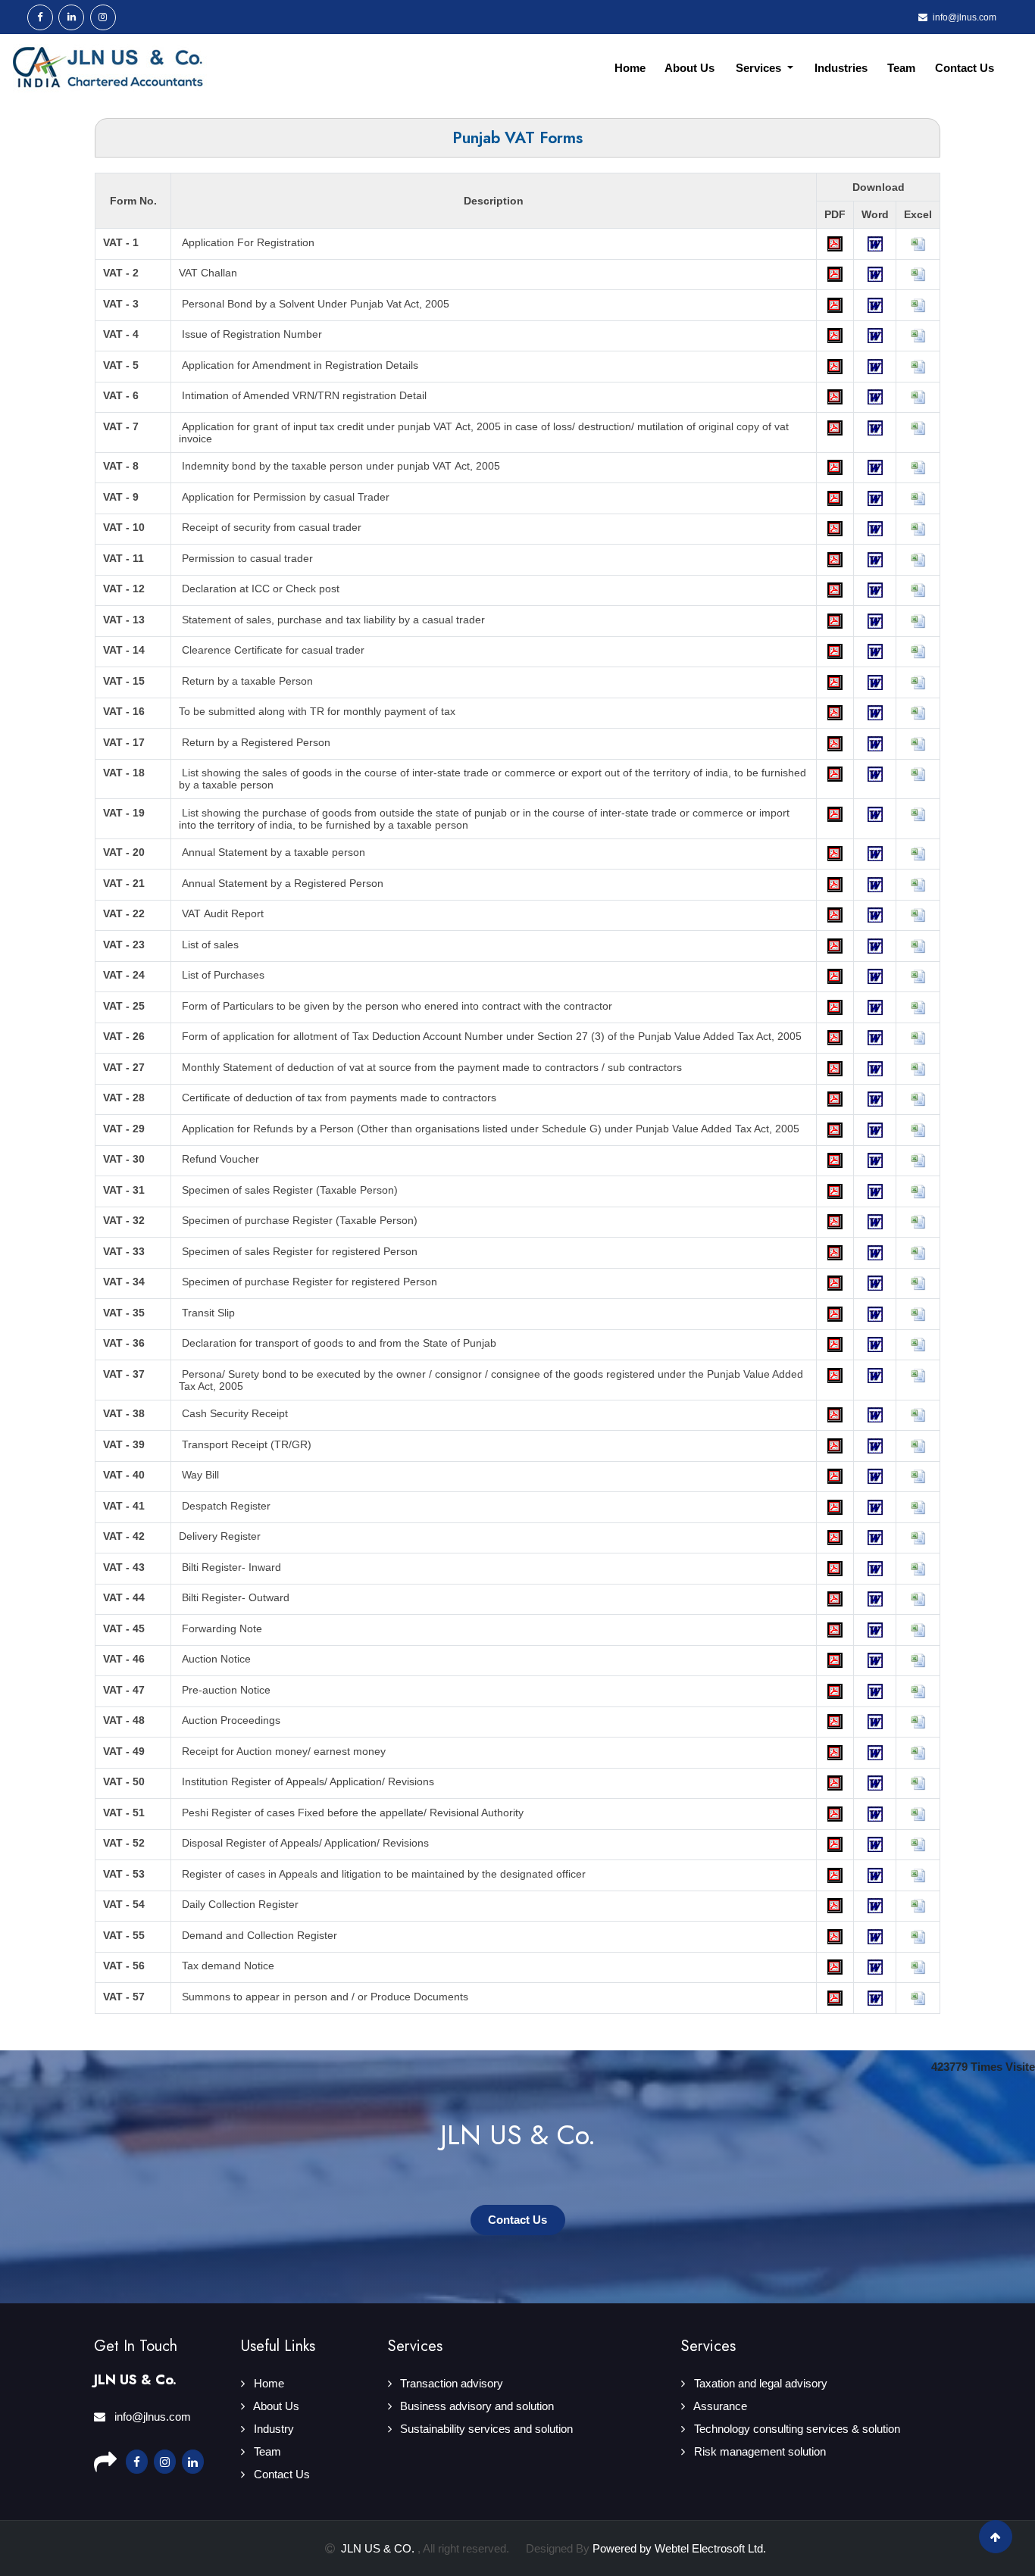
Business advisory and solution (475, 2406)
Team (901, 68)
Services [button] (760, 68)
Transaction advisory (450, 2383)
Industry (272, 2429)
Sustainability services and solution (485, 2429)
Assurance (719, 2406)
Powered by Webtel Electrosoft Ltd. (679, 2548)
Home (630, 68)
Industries (841, 68)
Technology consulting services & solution (796, 2429)
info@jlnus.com (151, 2417)
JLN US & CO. (379, 2548)
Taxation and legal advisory (759, 2383)
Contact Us (965, 68)
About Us (689, 68)
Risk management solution (758, 2451)
